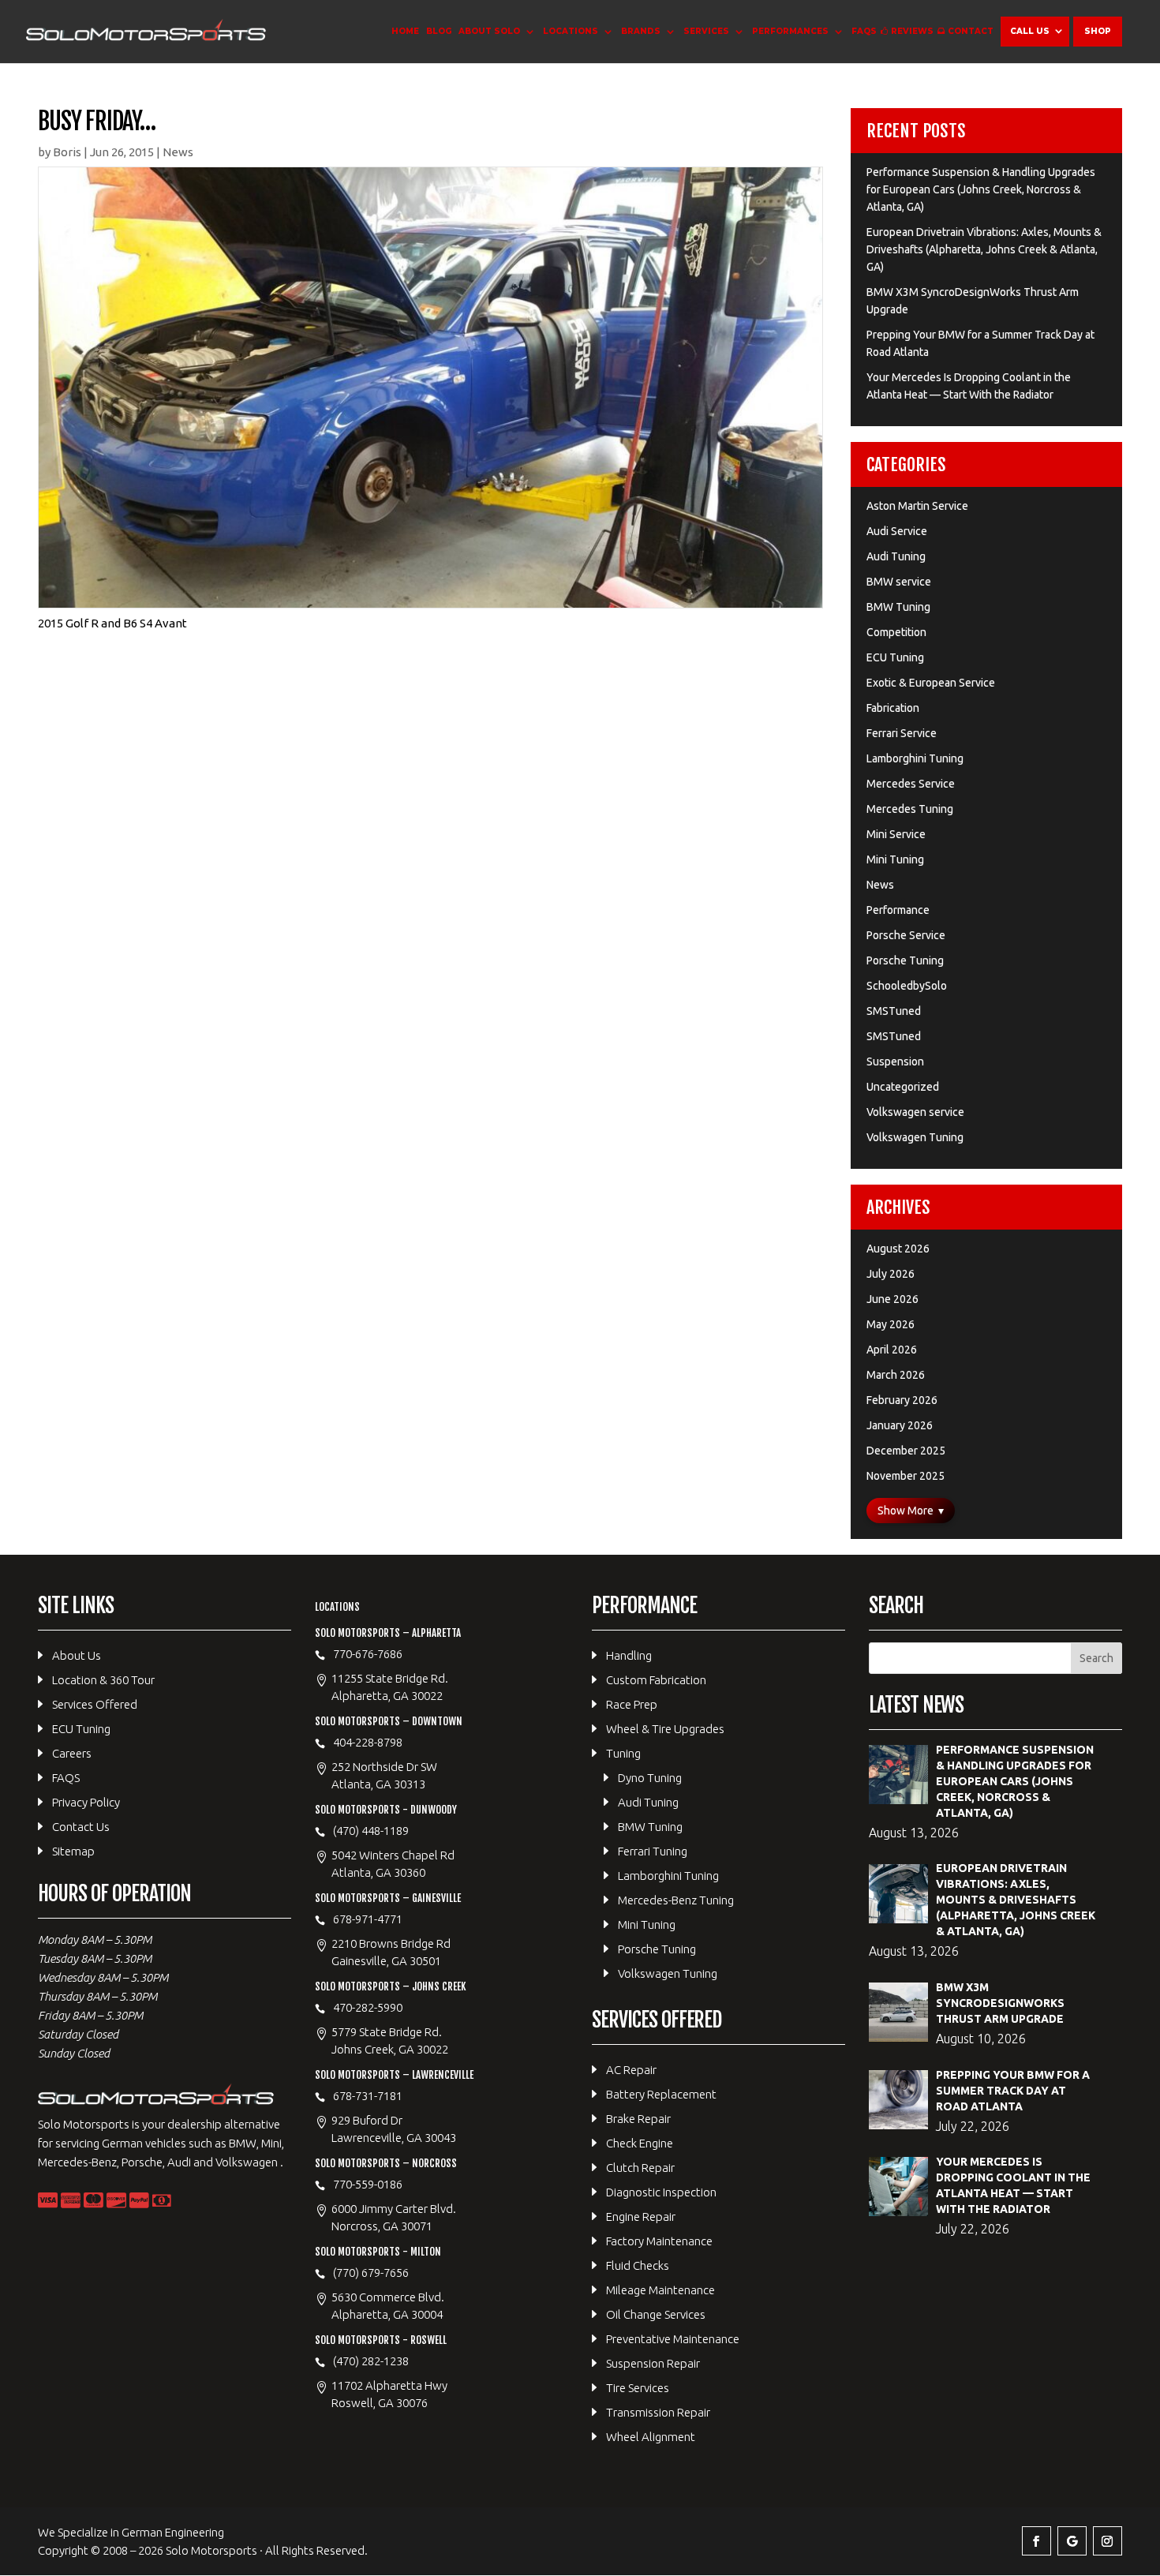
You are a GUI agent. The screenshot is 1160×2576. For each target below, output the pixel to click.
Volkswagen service (915, 1112)
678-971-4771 (368, 1919)
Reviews (912, 31)
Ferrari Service (902, 733)
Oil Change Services (656, 2314)
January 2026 (900, 1425)
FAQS (864, 31)
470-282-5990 (368, 2007)
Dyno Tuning (650, 1778)
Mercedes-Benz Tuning (676, 1900)
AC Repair (631, 2070)
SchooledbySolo (907, 986)
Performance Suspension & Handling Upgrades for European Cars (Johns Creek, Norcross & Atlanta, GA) (981, 189)
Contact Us (81, 1827)
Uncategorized (903, 1087)
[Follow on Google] (1072, 2541)
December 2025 (906, 1451)
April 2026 (892, 1350)
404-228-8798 (368, 1742)
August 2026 (898, 1249)
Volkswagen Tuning (915, 1137)
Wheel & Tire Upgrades (665, 1729)
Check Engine (640, 2143)
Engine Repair (641, 2217)
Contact (971, 31)
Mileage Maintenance (660, 2290)
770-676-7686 (368, 1654)
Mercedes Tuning (910, 809)
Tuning (623, 1753)
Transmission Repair (658, 2412)
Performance (898, 910)
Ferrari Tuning (653, 1851)
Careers (72, 1753)
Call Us (1030, 31)
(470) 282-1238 (371, 2361)
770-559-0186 (368, 2184)
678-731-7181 (368, 2096)
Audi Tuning (896, 556)
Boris (67, 152)
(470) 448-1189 (371, 1831)
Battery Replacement (661, 2094)
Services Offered (95, 1704)
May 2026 (891, 1324)
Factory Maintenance (659, 2241)
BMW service (899, 582)
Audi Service (897, 531)
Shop (1098, 31)
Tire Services (638, 2388)
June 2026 (892, 1299)
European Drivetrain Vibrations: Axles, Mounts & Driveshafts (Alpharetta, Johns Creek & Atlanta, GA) (984, 249)
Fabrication (893, 708)
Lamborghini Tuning (915, 758)
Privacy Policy (86, 1802)
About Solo (489, 31)
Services (706, 31)
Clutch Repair (640, 2168)
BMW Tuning (898, 607)
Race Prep (632, 1704)
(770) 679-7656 (371, 2273)
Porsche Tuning (905, 960)
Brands (641, 31)
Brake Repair (638, 2119)
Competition (896, 632)
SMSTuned (894, 1011)
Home (405, 31)
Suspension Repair (653, 2363)
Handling (629, 1655)
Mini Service (896, 834)
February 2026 (902, 1400)
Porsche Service (906, 935)
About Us (77, 1655)
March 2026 (896, 1375)
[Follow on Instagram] (1108, 2541)
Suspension (895, 1061)
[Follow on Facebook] (1037, 2541)
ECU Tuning (895, 657)
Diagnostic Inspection (661, 2192)
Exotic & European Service (931, 683)
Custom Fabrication (656, 1680)
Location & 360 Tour (103, 1680)
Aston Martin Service (917, 506)
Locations (571, 31)
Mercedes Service (911, 784)
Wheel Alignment (651, 2437)
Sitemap (73, 1851)
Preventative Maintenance (673, 2339)
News (178, 152)
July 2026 (891, 1274)
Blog (439, 31)
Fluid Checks (638, 2265)
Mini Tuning (895, 859)
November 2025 (906, 1476)
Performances (790, 31)
